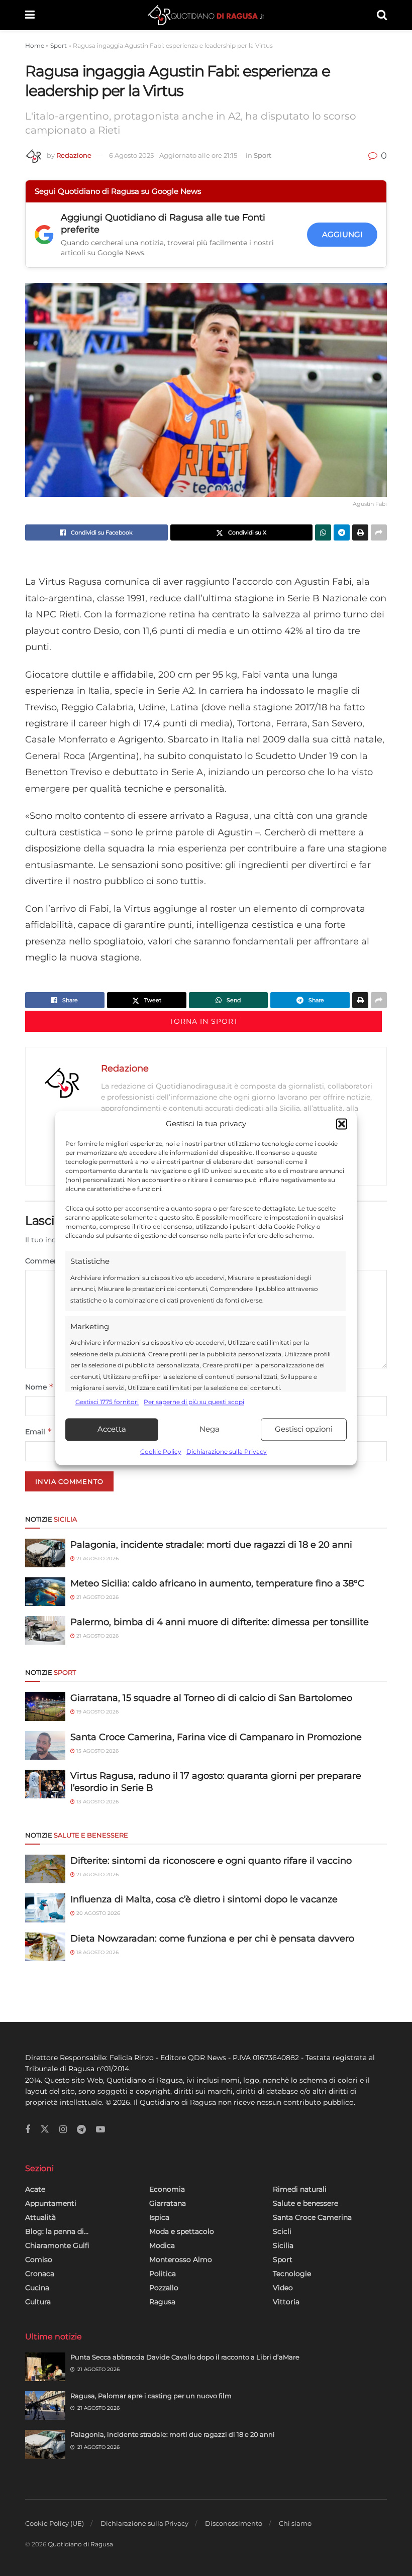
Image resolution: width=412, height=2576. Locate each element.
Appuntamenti (51, 2203)
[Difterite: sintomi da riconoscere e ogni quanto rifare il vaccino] (45, 1869)
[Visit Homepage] (206, 15)
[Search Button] (382, 15)
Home (35, 45)
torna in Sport (204, 1021)
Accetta (112, 1429)
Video (283, 2288)
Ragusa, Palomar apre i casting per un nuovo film (151, 2396)
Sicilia (283, 2245)
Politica (163, 2274)
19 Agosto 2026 (97, 1712)
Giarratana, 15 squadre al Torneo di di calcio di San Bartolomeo (211, 1698)
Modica (162, 2245)
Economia (167, 2189)
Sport (59, 45)
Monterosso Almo (181, 2260)
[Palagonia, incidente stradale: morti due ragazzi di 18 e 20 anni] (45, 1553)
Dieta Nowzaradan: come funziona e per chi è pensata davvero (212, 1939)
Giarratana (168, 2203)
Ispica (159, 2217)
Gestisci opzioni (304, 1429)
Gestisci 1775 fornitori (107, 1402)
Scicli (282, 2231)
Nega (210, 1429)
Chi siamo (295, 2523)
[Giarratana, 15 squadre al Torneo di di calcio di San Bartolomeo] (45, 1706)
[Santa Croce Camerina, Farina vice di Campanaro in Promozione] (45, 1745)
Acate (35, 2189)
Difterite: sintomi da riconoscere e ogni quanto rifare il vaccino (211, 1861)
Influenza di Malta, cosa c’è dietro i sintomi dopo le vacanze (204, 1899)
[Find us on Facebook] (28, 2130)
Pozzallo (164, 2288)
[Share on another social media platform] (379, 532)
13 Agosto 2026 (97, 1802)
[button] (342, 1124)
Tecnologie (292, 2274)
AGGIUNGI (342, 234)
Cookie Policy (161, 1452)
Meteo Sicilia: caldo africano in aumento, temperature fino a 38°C (217, 1583)
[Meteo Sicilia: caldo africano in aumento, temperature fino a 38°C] (45, 1592)
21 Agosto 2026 (97, 1559)
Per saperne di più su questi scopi (194, 1402)
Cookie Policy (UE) (55, 2523)
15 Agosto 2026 (97, 1751)
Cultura (38, 2302)
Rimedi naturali (300, 2189)
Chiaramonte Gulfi (57, 2245)
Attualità (40, 2217)
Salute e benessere (305, 2203)
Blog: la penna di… (57, 2231)
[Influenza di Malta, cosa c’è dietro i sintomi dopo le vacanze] (45, 1908)
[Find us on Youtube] (100, 2130)
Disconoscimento (234, 2523)
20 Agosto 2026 (97, 1913)
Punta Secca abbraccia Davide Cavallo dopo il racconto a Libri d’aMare (185, 2357)
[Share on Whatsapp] (323, 532)
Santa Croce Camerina (312, 2217)
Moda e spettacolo (182, 2231)
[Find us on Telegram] (81, 2130)
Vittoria (286, 2302)
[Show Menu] (30, 15)
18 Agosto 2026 (97, 1952)
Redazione (74, 155)
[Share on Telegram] (342, 532)
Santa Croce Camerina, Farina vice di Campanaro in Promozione (216, 1737)
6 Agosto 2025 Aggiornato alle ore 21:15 (175, 155)
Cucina (37, 2288)
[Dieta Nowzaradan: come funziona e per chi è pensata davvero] (45, 1947)
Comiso (39, 2260)
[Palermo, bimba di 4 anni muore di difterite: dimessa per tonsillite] (45, 1630)
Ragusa (162, 2302)
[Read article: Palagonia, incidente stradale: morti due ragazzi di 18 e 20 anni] (45, 2444)
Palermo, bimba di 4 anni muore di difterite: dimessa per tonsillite (220, 1622)
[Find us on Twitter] (45, 2129)
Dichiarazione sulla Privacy (227, 1452)
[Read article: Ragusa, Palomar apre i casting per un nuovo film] (45, 2405)
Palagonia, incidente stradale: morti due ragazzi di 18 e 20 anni (211, 1545)
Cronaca (40, 2274)
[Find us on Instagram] (63, 2130)
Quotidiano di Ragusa (80, 2544)
